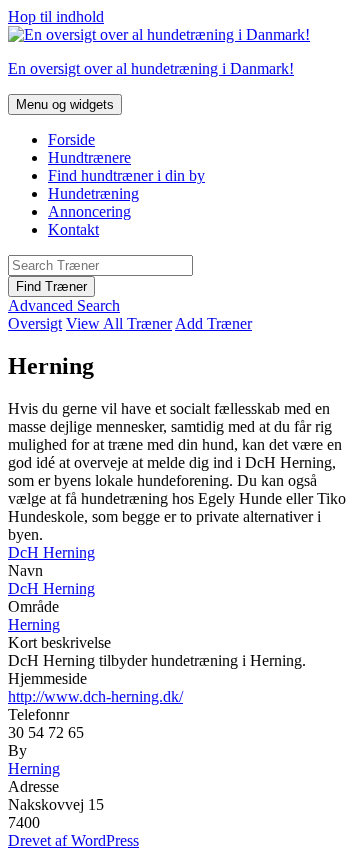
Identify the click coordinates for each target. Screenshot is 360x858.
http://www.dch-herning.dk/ (95, 696)
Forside (71, 139)
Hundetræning (93, 193)
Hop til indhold (56, 16)
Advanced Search (64, 305)
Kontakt (73, 229)
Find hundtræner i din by (126, 175)
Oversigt (35, 323)
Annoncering (89, 211)
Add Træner (213, 323)
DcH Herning (51, 552)
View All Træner (119, 323)
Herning (34, 624)
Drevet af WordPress (73, 840)
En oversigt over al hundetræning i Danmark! (151, 68)
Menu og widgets (65, 104)
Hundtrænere (89, 157)
